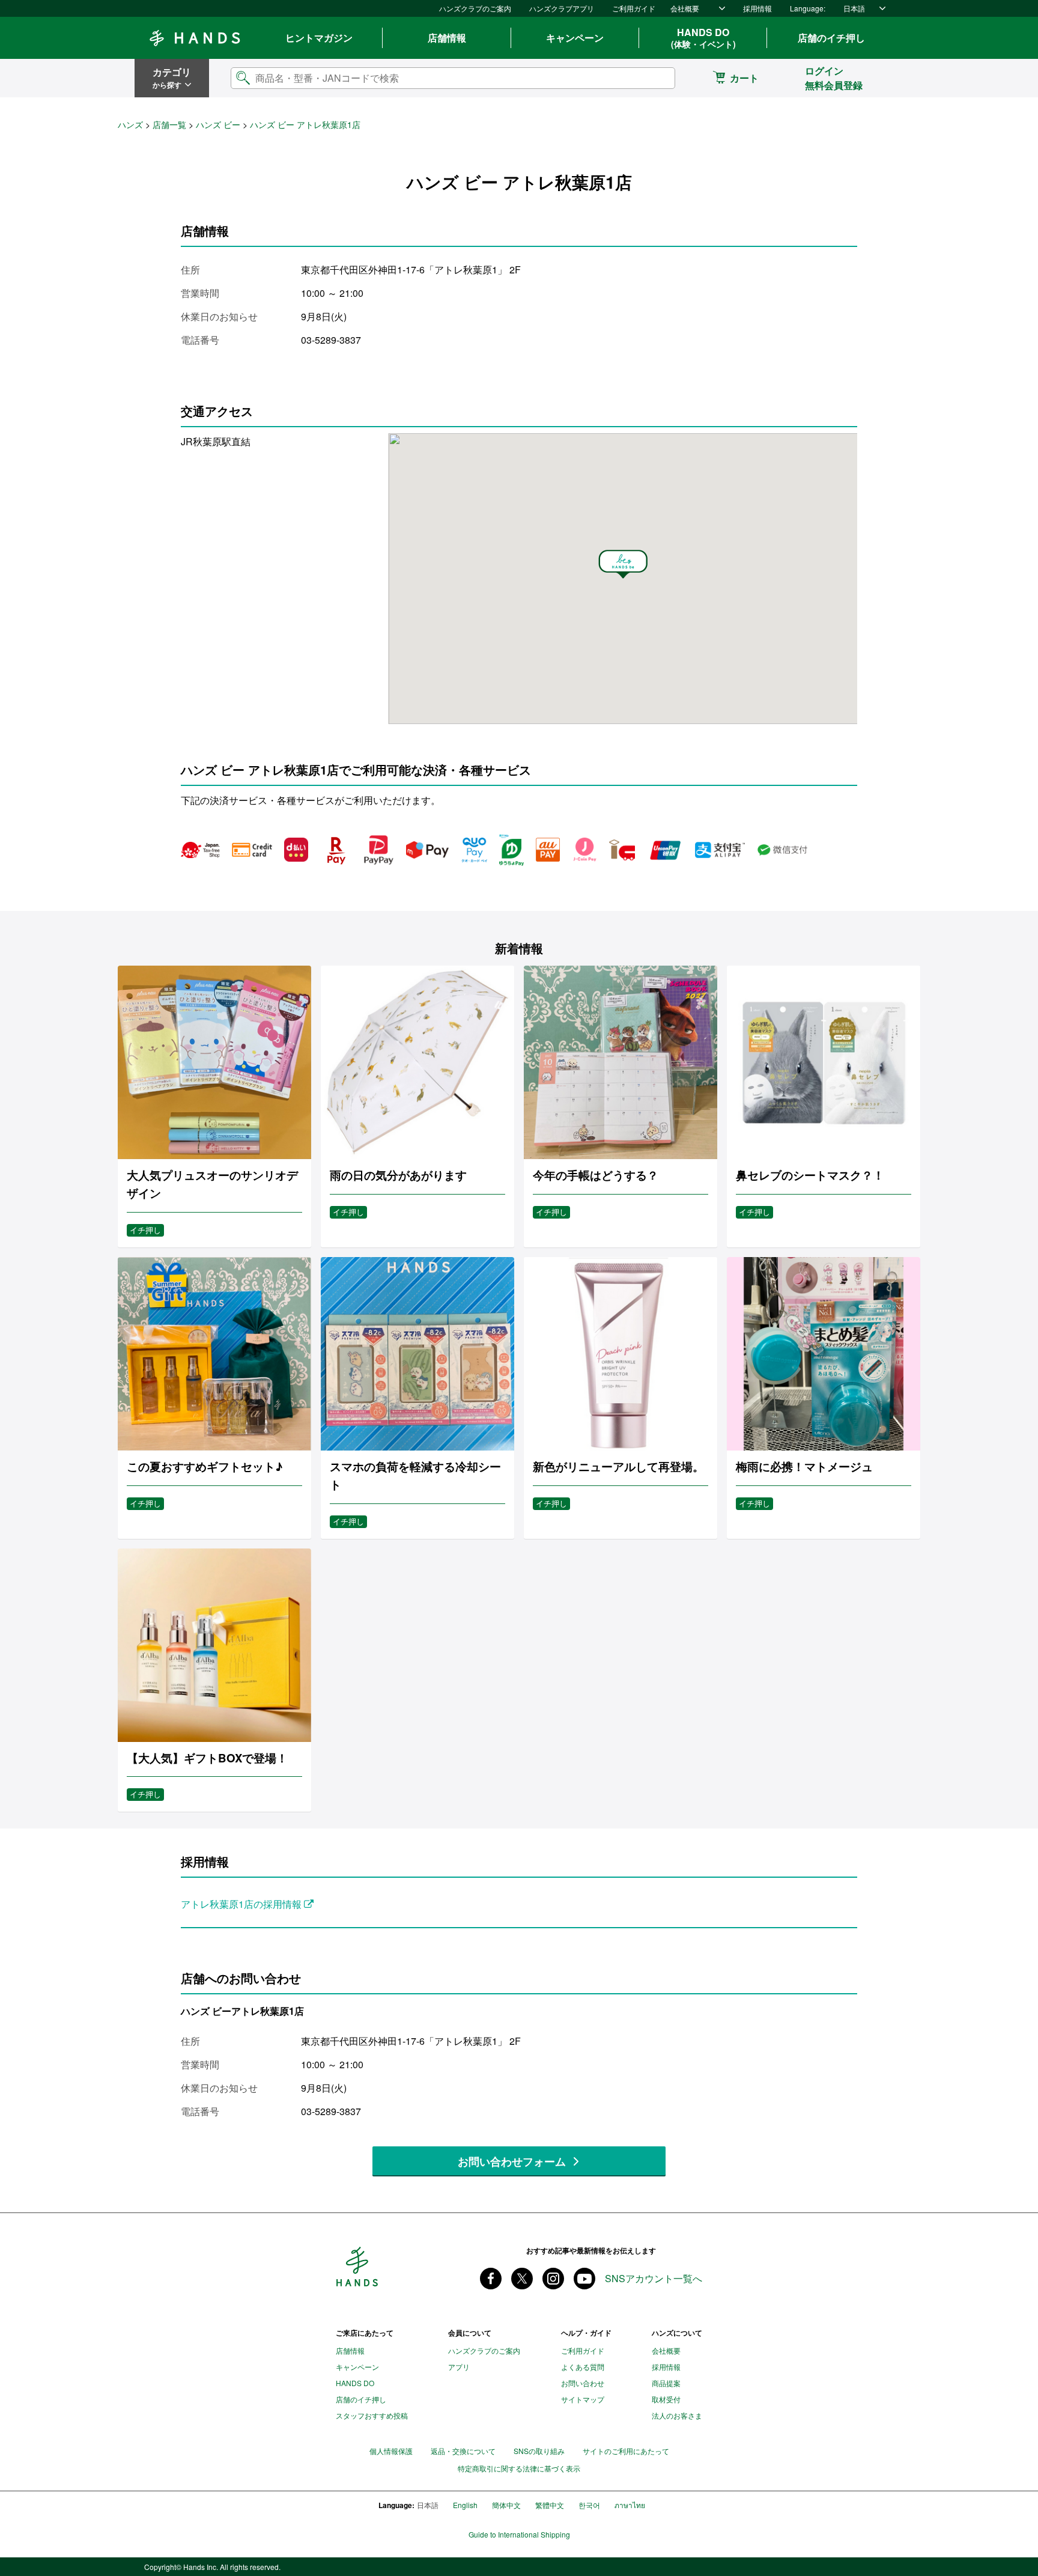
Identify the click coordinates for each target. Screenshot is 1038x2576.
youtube (584, 2279)
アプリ (459, 2367)
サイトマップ (583, 2399)
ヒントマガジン (319, 38)
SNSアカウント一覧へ (654, 2279)
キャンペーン (575, 38)
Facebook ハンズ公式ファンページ (491, 2279)
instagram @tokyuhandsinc (553, 2279)
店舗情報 (447, 38)
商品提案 (666, 2383)
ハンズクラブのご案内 (475, 8)
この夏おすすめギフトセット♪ (205, 1466)
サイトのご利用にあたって (626, 2451)
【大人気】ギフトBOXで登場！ (207, 1758)
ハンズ (130, 124)
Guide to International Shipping (519, 2535)
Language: (808, 8)
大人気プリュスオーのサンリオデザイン (212, 1184)
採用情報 (757, 8)
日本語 (854, 8)
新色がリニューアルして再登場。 (618, 1466)
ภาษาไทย (630, 2505)
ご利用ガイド (634, 8)
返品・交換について (463, 2451)
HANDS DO (703, 38)
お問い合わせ (583, 2383)
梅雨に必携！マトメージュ (804, 1466)
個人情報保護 (391, 2451)
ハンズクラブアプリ (562, 8)
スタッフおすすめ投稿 (372, 2415)
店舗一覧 (169, 124)
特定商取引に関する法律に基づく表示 (519, 2468)
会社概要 (685, 8)
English (465, 2505)
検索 (656, 78)
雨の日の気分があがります (398, 1175)
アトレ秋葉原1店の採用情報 (242, 1904)
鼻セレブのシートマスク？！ (810, 1175)
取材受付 (666, 2399)
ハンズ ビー (218, 124)
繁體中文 (550, 2505)
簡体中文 (506, 2505)
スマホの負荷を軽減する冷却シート (415, 1475)
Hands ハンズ (195, 38)
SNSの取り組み (539, 2451)
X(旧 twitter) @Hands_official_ (522, 2279)
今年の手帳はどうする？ (596, 1175)
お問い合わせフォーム (512, 2161)
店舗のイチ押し (831, 38)
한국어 (589, 2505)
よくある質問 (583, 2367)
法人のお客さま (677, 2415)
